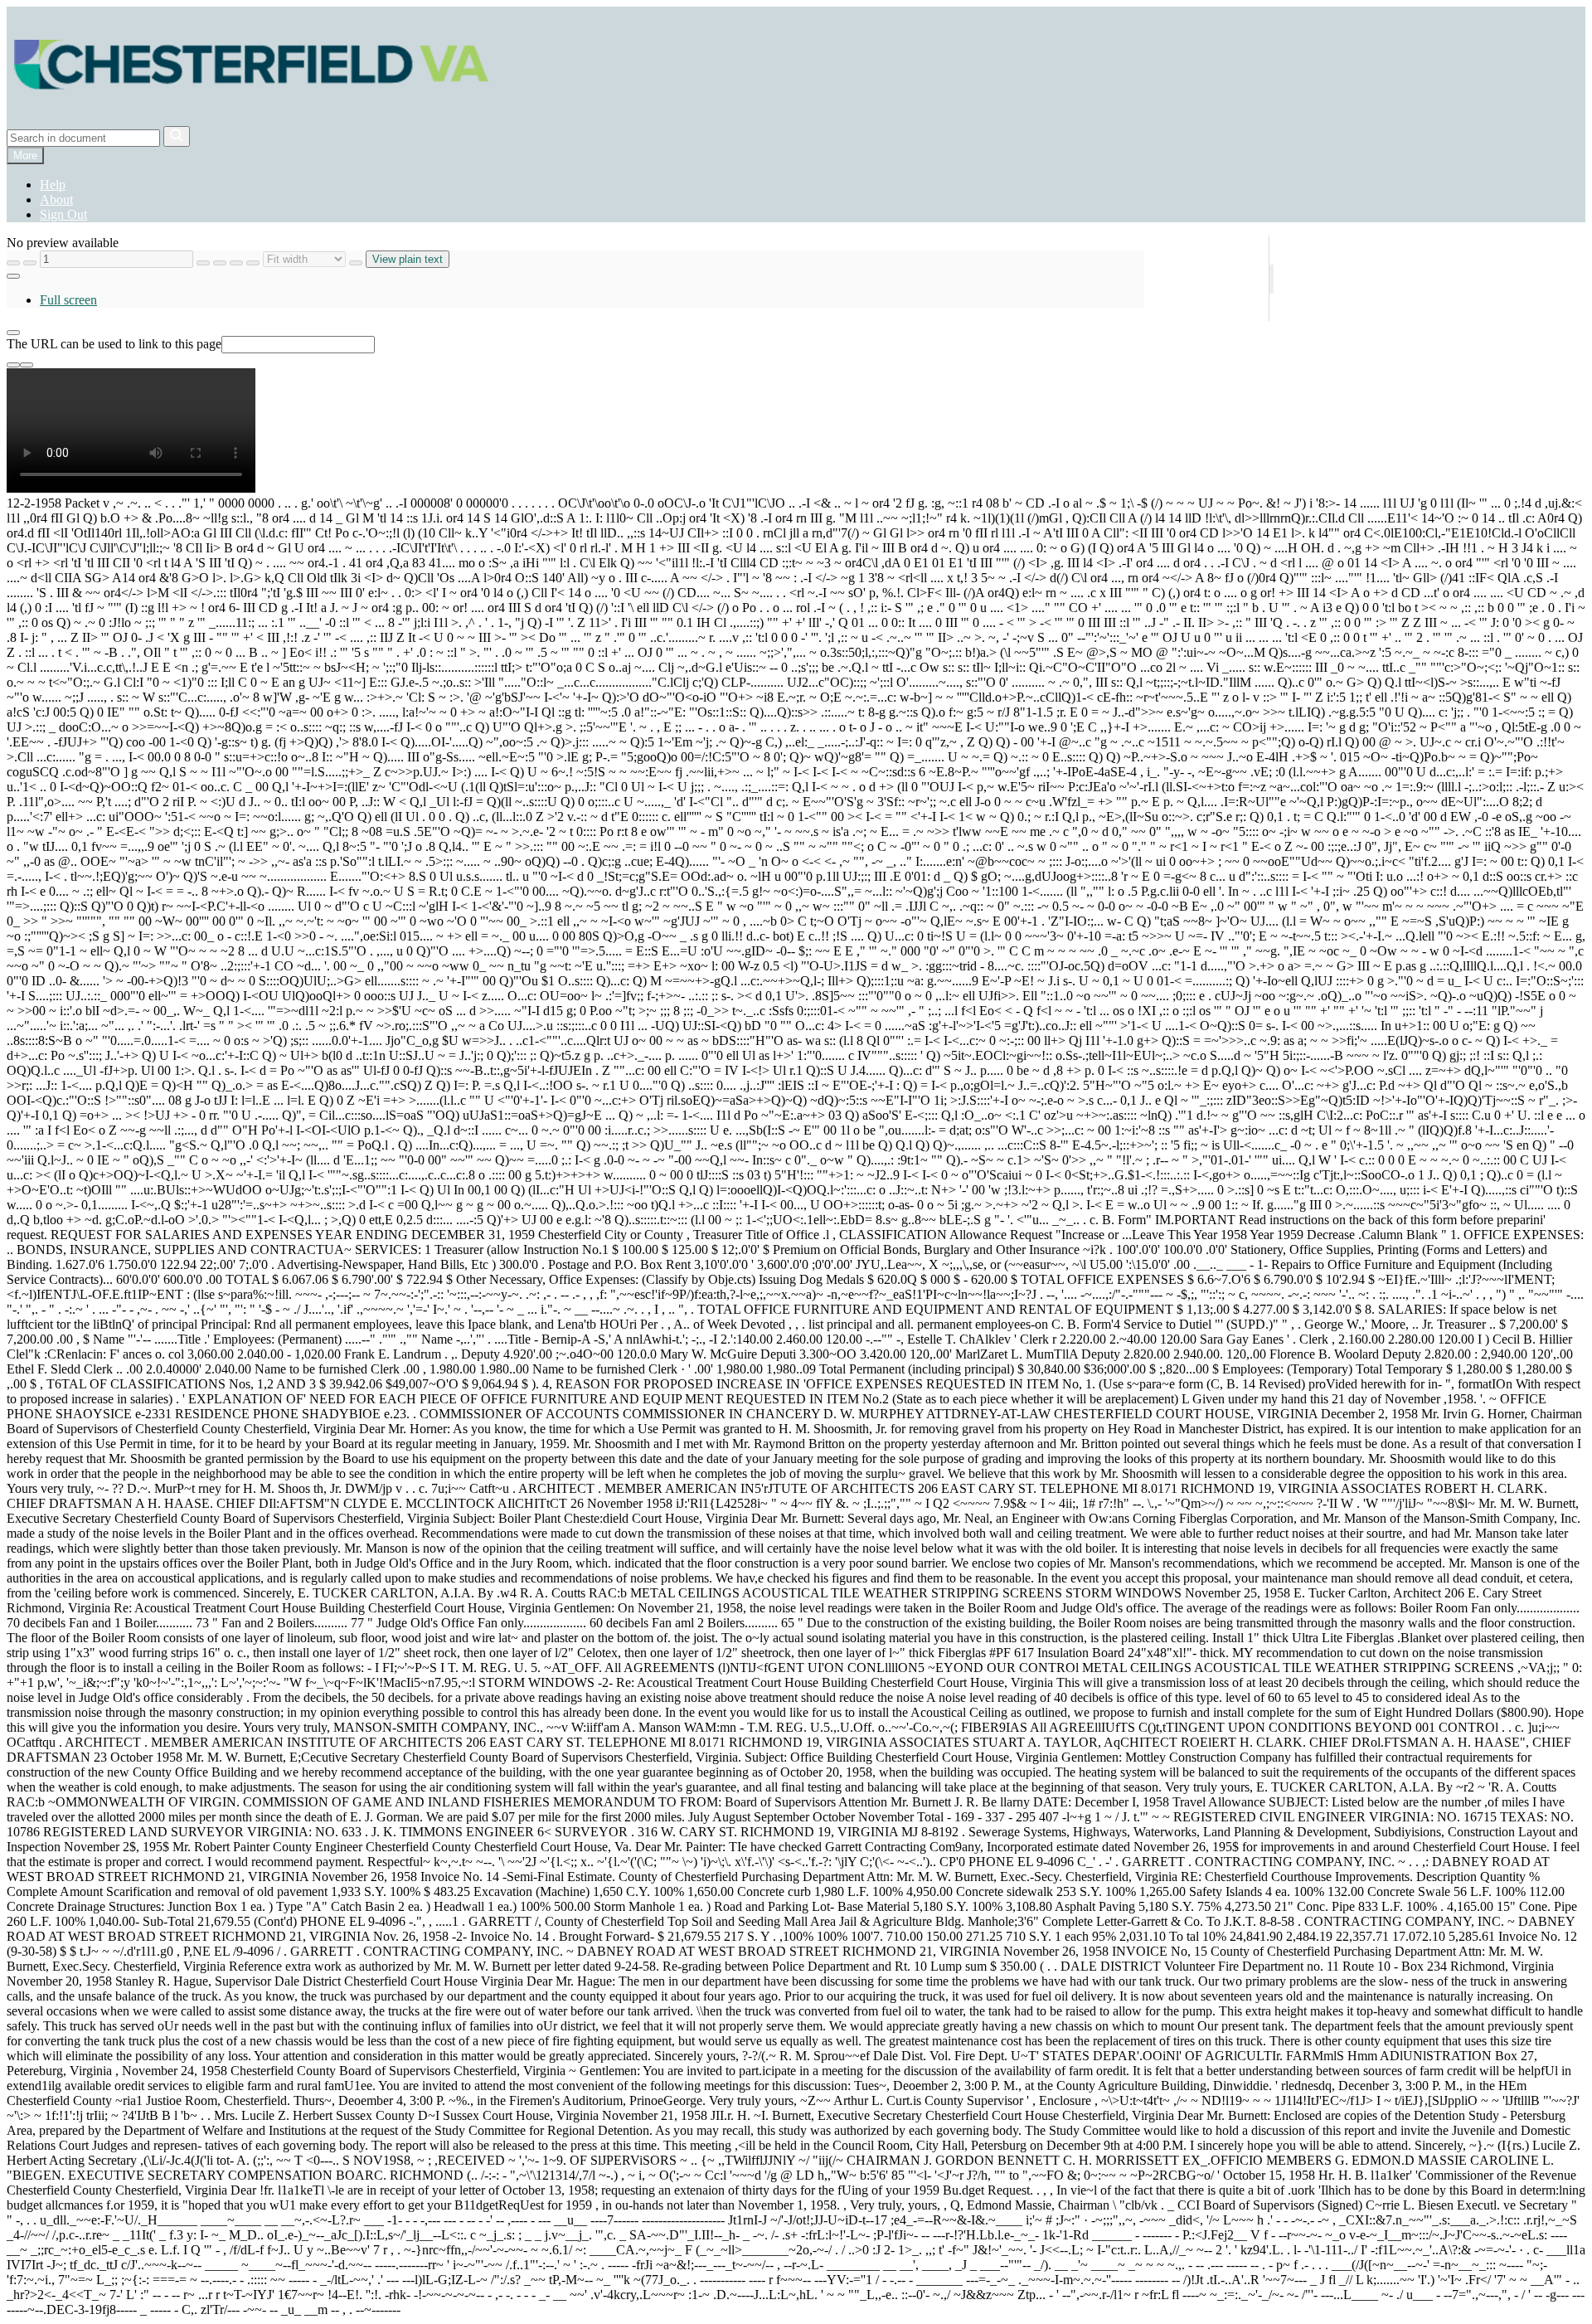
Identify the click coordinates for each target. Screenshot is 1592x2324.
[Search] (177, 136)
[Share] (13, 333)
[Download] (13, 365)
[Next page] (30, 263)
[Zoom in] (236, 263)
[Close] (27, 365)
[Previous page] (13, 263)
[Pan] (203, 263)
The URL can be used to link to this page (114, 344)
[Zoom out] (253, 263)
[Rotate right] (356, 263)
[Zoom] (220, 263)
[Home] (252, 118)
